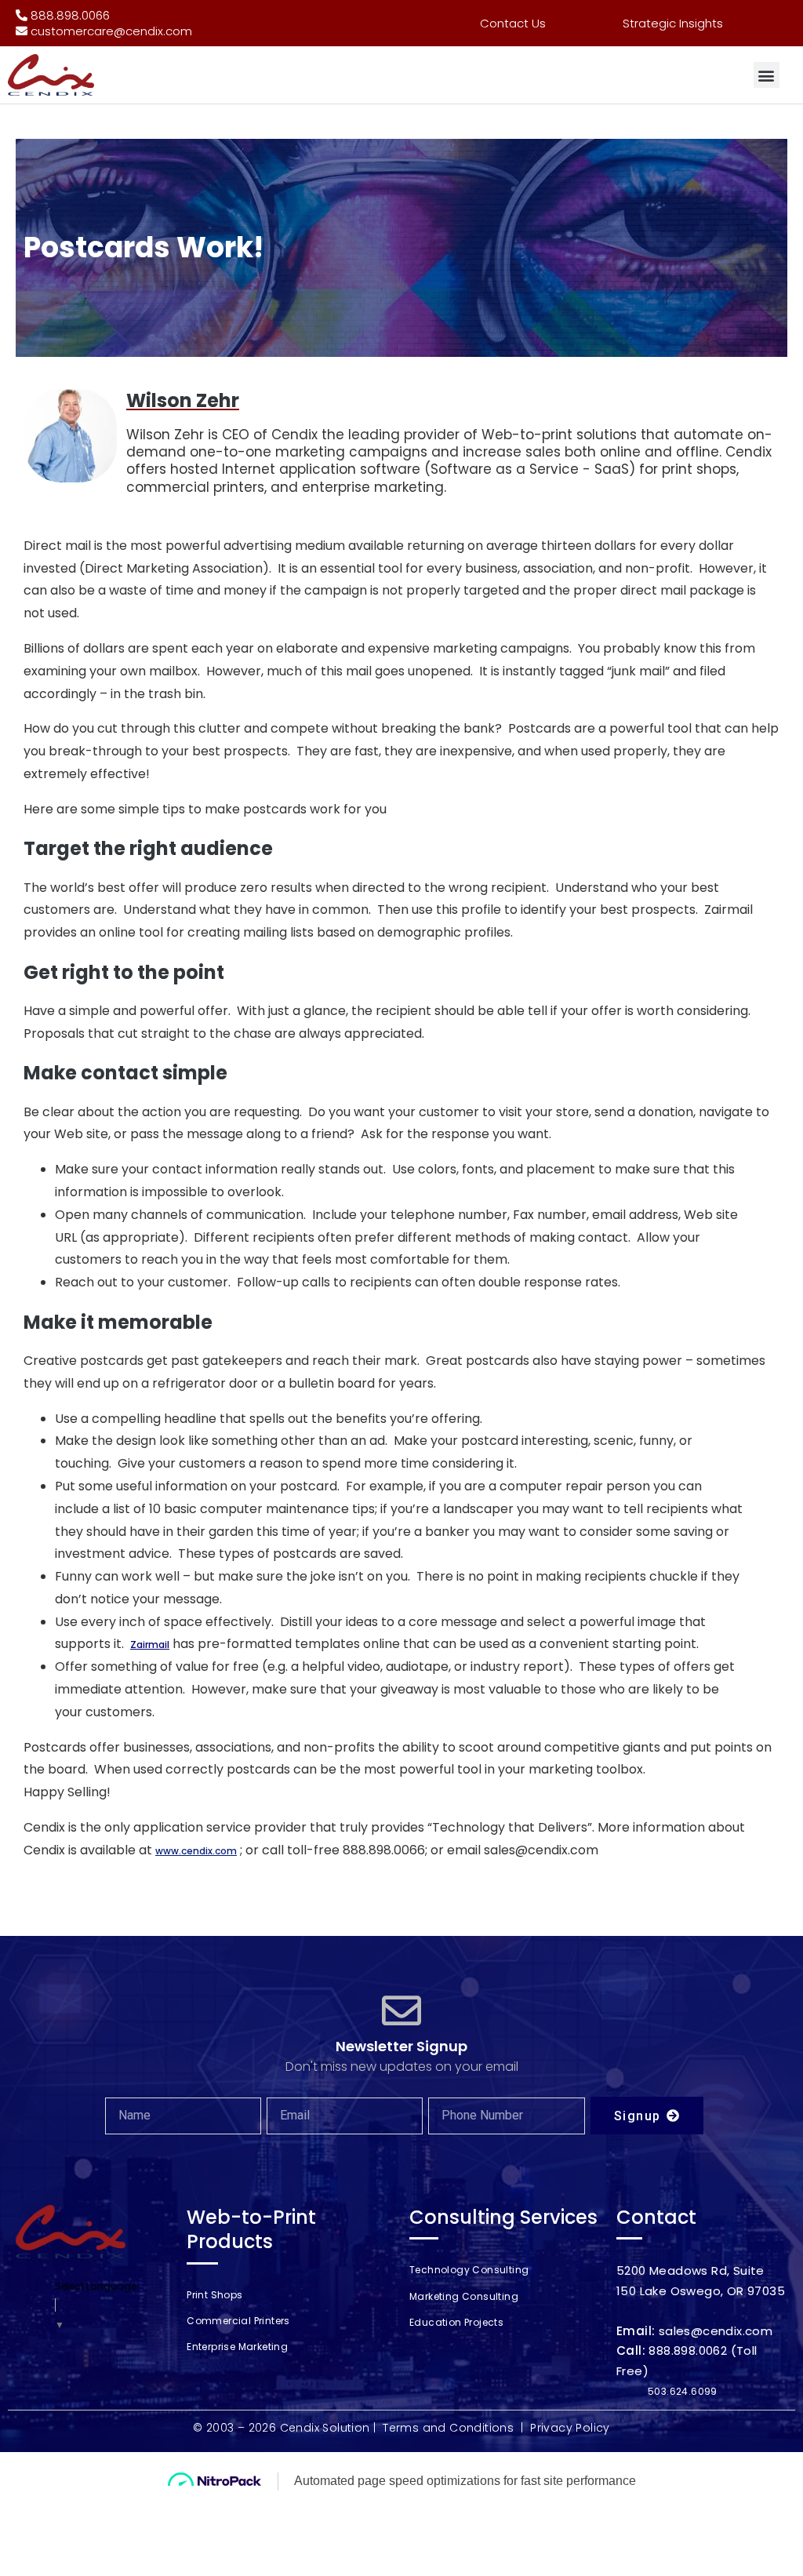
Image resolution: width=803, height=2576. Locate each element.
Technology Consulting (469, 2270)
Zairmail (150, 1645)
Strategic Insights (673, 23)
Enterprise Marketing (237, 2347)
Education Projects (456, 2322)
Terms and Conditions (448, 2428)
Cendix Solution (325, 2428)
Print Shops (214, 2295)
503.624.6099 (683, 2391)
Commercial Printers (238, 2321)
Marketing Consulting (464, 2296)
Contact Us (513, 23)
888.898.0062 (688, 2350)
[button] (767, 75)
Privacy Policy (570, 2428)
